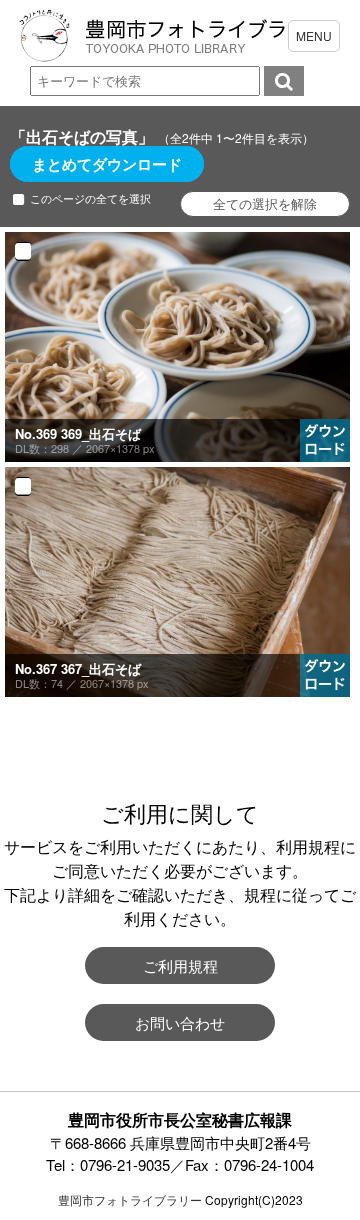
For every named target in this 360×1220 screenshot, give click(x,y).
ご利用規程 (180, 965)
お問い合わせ (180, 1022)
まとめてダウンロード (107, 164)
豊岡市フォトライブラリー (130, 1199)
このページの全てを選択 (90, 198)
